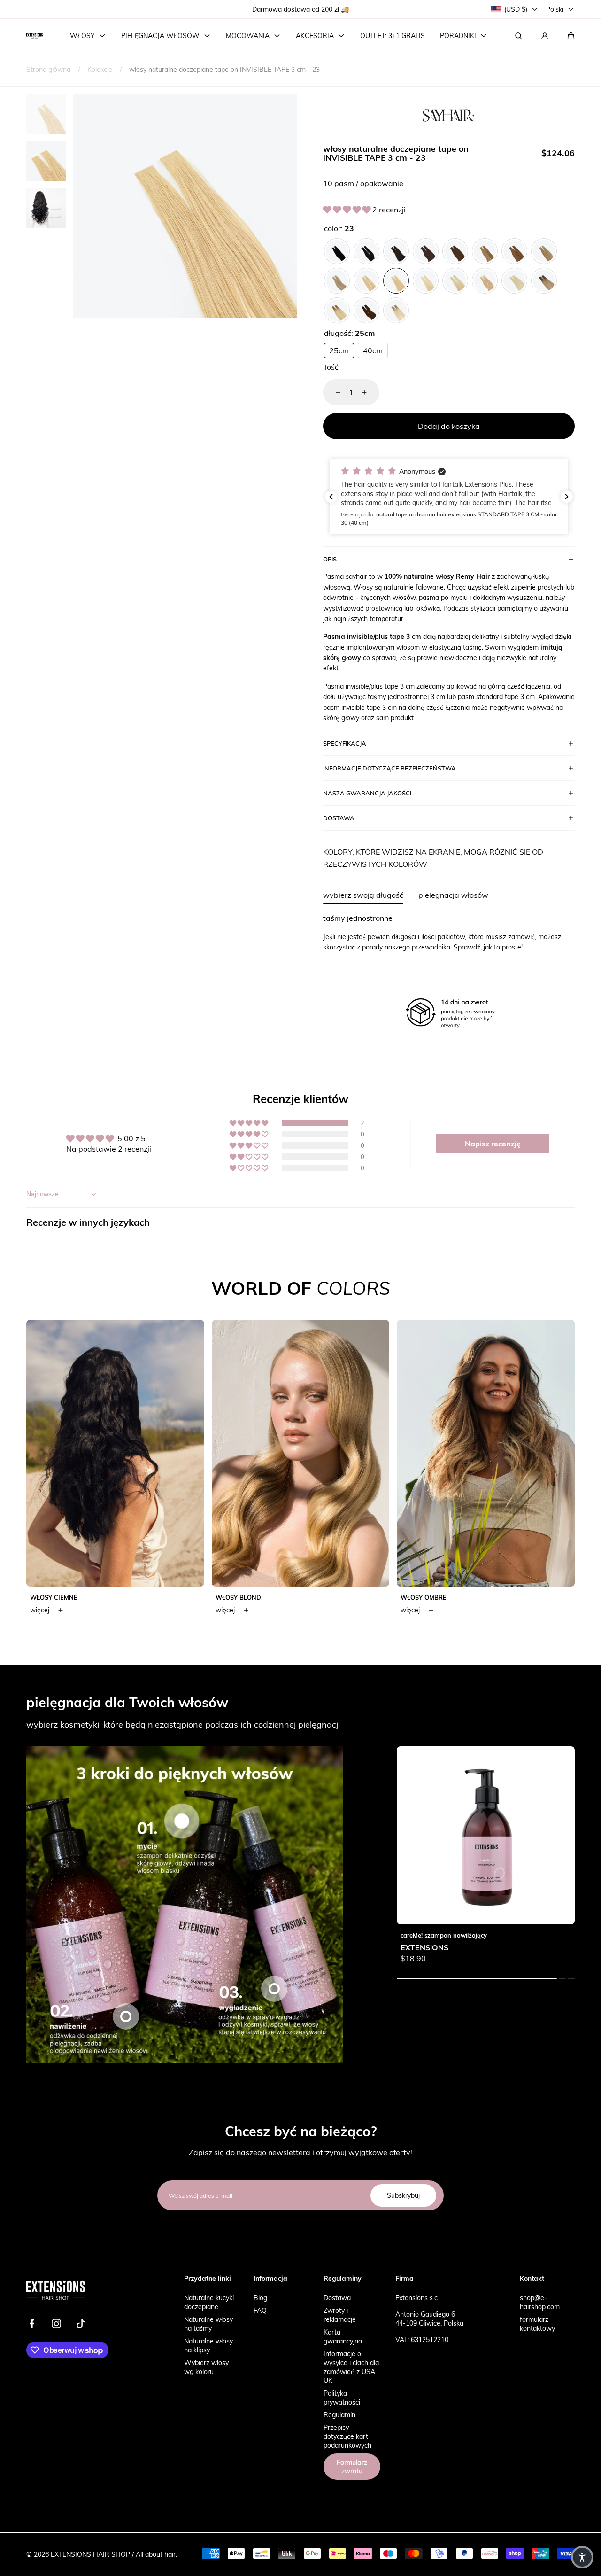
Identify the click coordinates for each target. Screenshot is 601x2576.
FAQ (260, 2310)
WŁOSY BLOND (238, 1597)
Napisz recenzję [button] (493, 1143)
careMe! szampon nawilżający (444, 1935)
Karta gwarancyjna (343, 2336)
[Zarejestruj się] (545, 36)
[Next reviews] (567, 497)
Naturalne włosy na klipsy (208, 2345)
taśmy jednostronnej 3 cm (406, 697)
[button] (571, 36)
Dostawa (337, 2298)
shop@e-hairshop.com (540, 2302)
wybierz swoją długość (363, 895)
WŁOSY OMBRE (424, 1597)
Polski (555, 9)
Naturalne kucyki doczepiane (209, 2302)
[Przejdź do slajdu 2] (126, 2016)
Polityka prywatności (342, 2397)
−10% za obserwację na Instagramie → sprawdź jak (302, 9)
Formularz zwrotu (352, 2467)
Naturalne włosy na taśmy (208, 2324)
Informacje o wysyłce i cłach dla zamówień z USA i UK (351, 2367)
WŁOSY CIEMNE (54, 1597)
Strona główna (48, 69)
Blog (260, 2298)
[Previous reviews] (331, 497)
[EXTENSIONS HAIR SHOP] (35, 36)
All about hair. (156, 2554)
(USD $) (516, 9)
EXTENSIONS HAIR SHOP (90, 2554)
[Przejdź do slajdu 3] (274, 1989)
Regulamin (339, 2415)
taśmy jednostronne (358, 918)
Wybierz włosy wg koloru (206, 2367)
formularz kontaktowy (537, 2324)
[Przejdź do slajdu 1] (182, 1821)
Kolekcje (100, 69)
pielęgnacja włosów (453, 895)
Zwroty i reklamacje (340, 2315)
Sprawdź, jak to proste (487, 947)
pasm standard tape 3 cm (496, 697)
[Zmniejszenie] (332, 392)
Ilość (331, 367)
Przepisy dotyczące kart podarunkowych (347, 2436)
